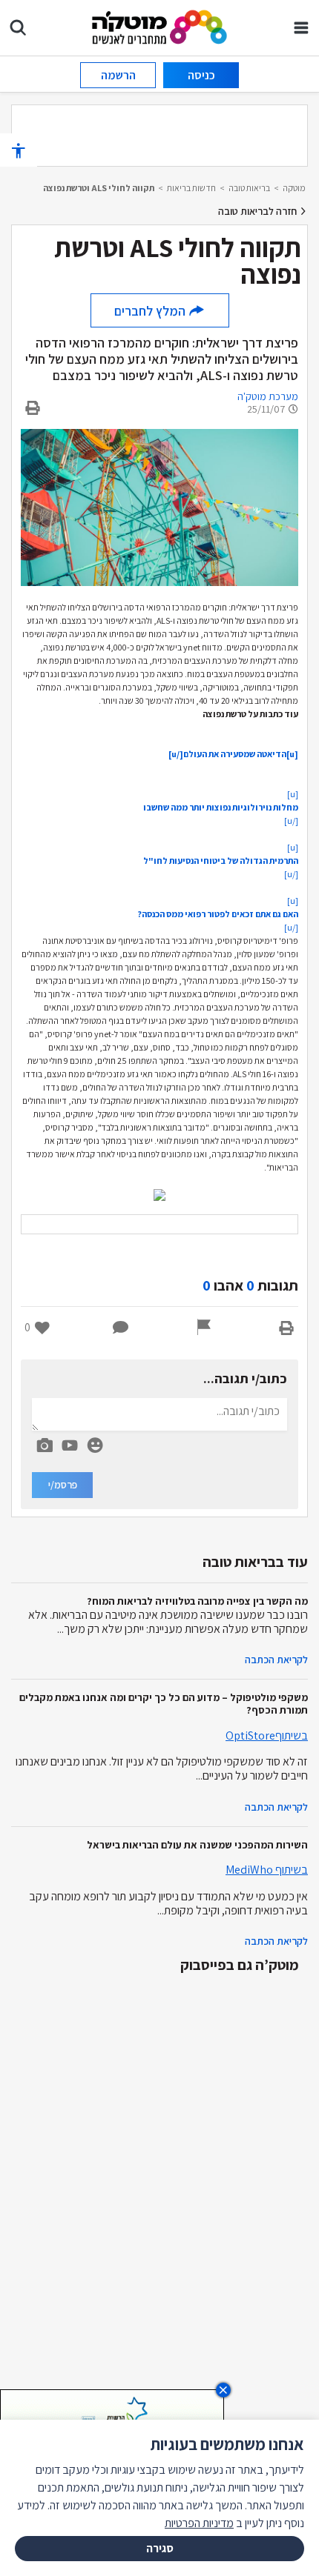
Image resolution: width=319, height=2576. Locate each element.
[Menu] (301, 27)
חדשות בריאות (191, 188)
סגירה (160, 2548)
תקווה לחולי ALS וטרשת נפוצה (99, 188)
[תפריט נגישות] (19, 150)
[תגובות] (121, 1328)
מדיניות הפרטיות (199, 2523)
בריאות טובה (249, 188)
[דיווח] (204, 1328)
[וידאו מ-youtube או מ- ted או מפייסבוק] (70, 1445)
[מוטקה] (160, 26)
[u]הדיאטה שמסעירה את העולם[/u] (233, 754)
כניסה (201, 75)
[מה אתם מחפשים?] (18, 27)
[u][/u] (221, 807)
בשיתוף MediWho (267, 1870)
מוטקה (294, 188)
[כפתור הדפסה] (286, 1328)
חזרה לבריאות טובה (259, 211)
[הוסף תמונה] (45, 1442)
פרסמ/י (63, 1485)
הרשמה (118, 75)
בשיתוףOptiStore (267, 1735)
